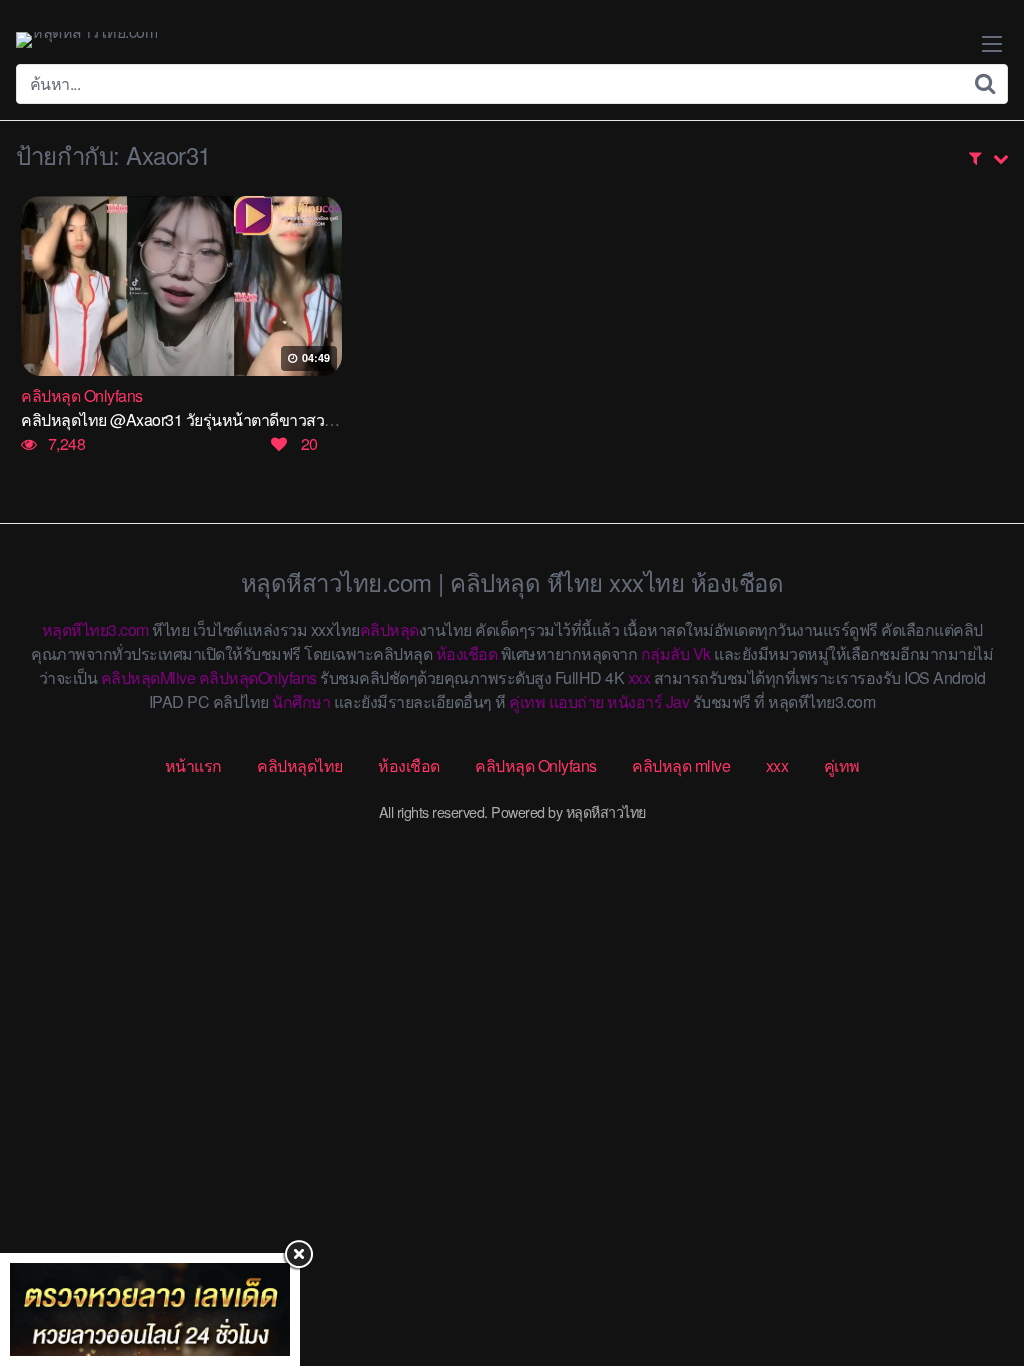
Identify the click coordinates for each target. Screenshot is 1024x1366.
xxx (639, 677)
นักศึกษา (301, 701)
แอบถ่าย (576, 701)
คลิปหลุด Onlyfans (536, 765)
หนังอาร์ (634, 701)
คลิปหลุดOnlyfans (258, 677)
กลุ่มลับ (665, 653)
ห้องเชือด (467, 653)
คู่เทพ (527, 701)
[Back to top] (969, 1272)
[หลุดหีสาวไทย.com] (86, 40)
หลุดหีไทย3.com (95, 629)
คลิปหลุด (389, 629)
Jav (678, 701)
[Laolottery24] (150, 1309)
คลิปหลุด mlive (681, 765)
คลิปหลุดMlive (148, 677)
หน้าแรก (193, 765)
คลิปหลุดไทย (300, 765)
